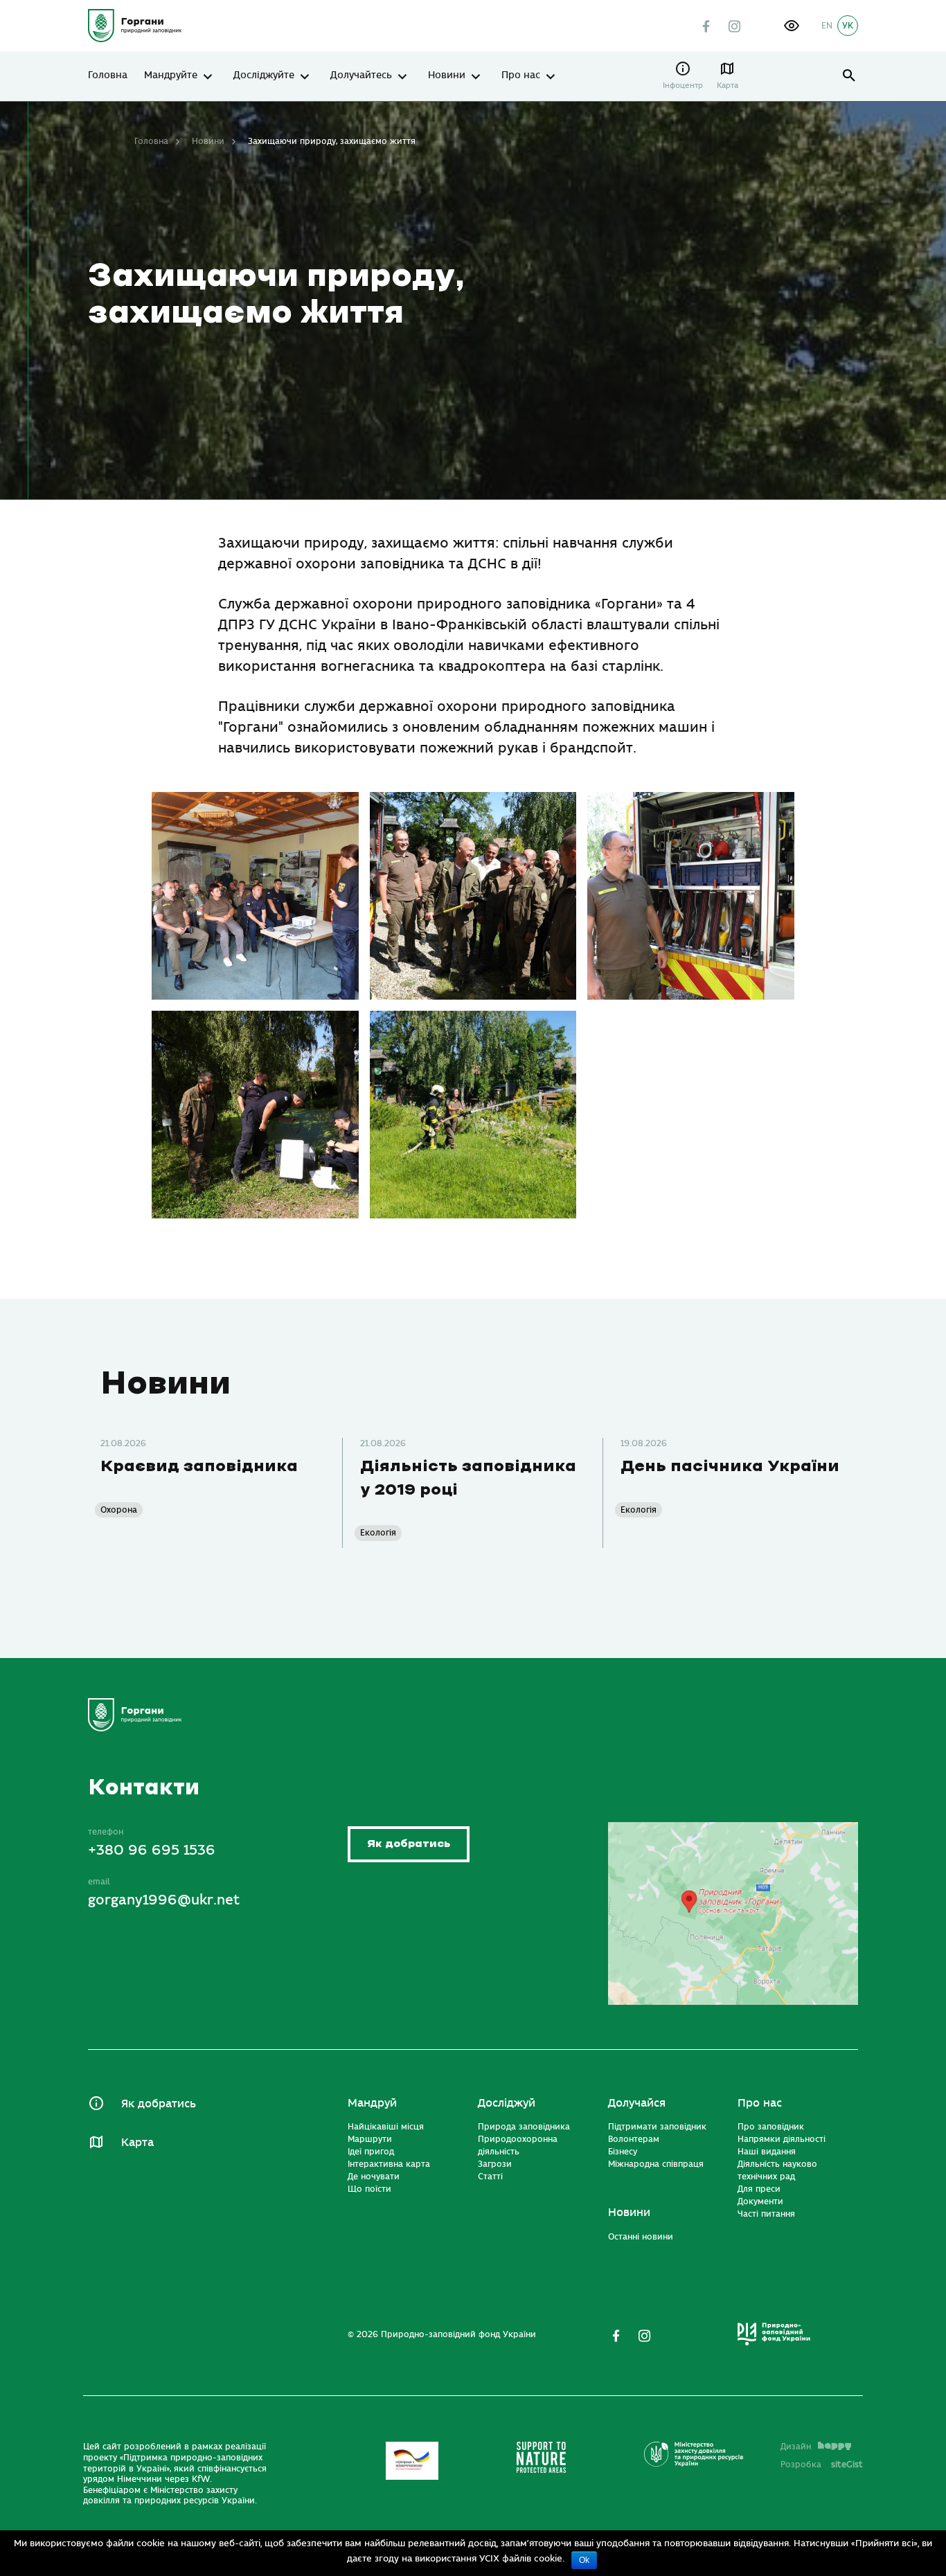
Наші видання (767, 2152)
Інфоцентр (683, 85)
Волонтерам (634, 2139)
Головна (108, 75)
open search (849, 76)
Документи (760, 2201)
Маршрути (370, 2139)
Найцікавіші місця (386, 2127)
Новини (447, 75)
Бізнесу (623, 2152)
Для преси (759, 2189)
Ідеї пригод (371, 2152)
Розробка (822, 2465)
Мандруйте (171, 75)
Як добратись (409, 1844)
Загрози (495, 2164)
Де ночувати (374, 2177)
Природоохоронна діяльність (518, 2145)
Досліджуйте (264, 75)
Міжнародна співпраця (656, 2164)
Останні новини (641, 2237)
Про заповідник (771, 2127)
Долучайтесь (361, 75)
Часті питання (766, 2214)
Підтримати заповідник (657, 2127)
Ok (584, 2560)
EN (827, 26)
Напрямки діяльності (782, 2139)
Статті (490, 2177)
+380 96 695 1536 (152, 1850)
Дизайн (796, 2447)
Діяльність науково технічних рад (777, 2170)
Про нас (521, 75)
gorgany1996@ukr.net (164, 1900)
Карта (728, 85)
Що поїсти (369, 2189)
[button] (792, 26)
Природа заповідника (524, 2127)
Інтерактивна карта (389, 2164)
